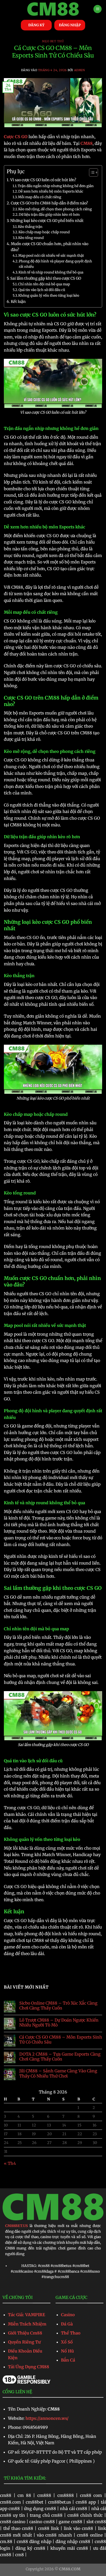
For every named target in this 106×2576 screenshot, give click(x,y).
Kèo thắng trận (30, 227)
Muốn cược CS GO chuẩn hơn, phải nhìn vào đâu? (50, 247)
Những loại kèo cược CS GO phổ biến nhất (47, 221)
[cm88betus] (53, 9)
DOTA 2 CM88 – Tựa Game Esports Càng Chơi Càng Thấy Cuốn (60, 2057)
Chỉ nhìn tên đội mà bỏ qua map (44, 284)
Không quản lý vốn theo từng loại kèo (49, 296)
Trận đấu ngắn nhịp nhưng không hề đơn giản (56, 186)
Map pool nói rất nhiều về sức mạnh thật (51, 256)
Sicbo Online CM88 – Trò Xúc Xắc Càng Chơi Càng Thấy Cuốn (58, 2006)
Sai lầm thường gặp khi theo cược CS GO (46, 278)
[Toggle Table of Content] (91, 172)
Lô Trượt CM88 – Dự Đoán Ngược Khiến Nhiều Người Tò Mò (59, 2023)
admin (80, 70)
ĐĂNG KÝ (36, 25)
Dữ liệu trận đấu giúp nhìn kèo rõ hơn (49, 215)
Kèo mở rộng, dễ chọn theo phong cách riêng (55, 209)
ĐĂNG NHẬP (70, 25)
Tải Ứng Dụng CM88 (29, 2367)
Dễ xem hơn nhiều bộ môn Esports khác (51, 191)
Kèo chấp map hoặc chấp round (44, 232)
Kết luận (18, 302)
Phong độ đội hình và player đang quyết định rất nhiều (55, 264)
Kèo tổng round (31, 238)
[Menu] (98, 9)
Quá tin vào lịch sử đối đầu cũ (42, 290)
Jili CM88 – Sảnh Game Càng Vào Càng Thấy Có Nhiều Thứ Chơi (58, 2073)
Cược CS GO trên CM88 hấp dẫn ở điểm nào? (49, 203)
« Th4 (10, 2163)
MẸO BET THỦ (53, 41)
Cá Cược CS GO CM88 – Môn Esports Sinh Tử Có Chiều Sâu (61, 2040)
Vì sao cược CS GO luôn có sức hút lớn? (43, 180)
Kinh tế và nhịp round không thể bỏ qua (51, 272)
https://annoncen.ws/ (47, 2418)
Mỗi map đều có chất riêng (40, 197)
